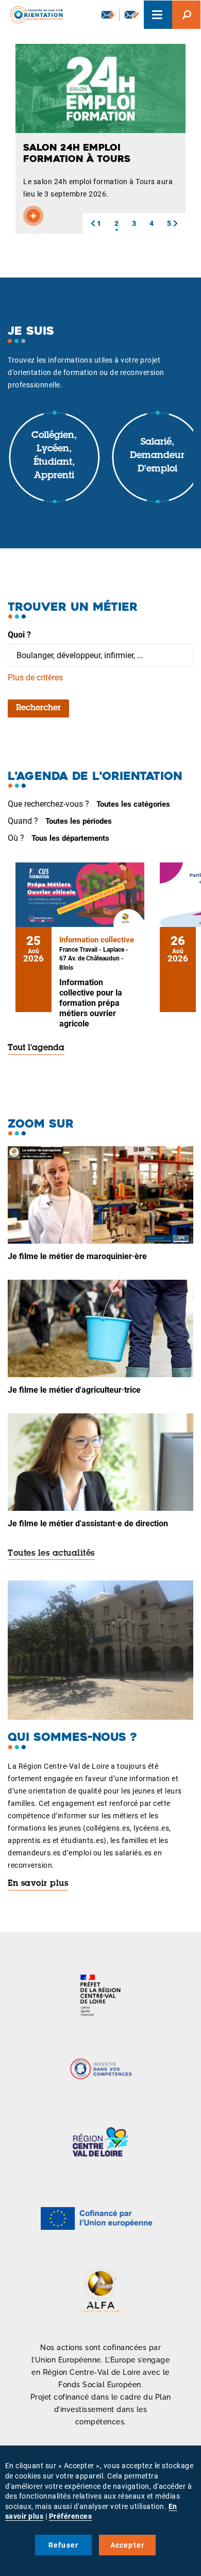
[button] (93, 223)
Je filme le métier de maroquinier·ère (77, 1256)
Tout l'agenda (36, 1048)
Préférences (71, 2516)
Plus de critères (35, 678)
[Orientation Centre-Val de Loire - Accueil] (33, 13)
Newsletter (108, 15)
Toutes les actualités (51, 1554)
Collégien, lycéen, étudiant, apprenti (54, 456)
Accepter (128, 2545)
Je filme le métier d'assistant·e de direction (88, 1523)
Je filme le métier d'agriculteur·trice (74, 1390)
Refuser (63, 2545)
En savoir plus (38, 1884)
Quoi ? (19, 635)
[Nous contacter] (132, 15)
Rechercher (38, 708)
